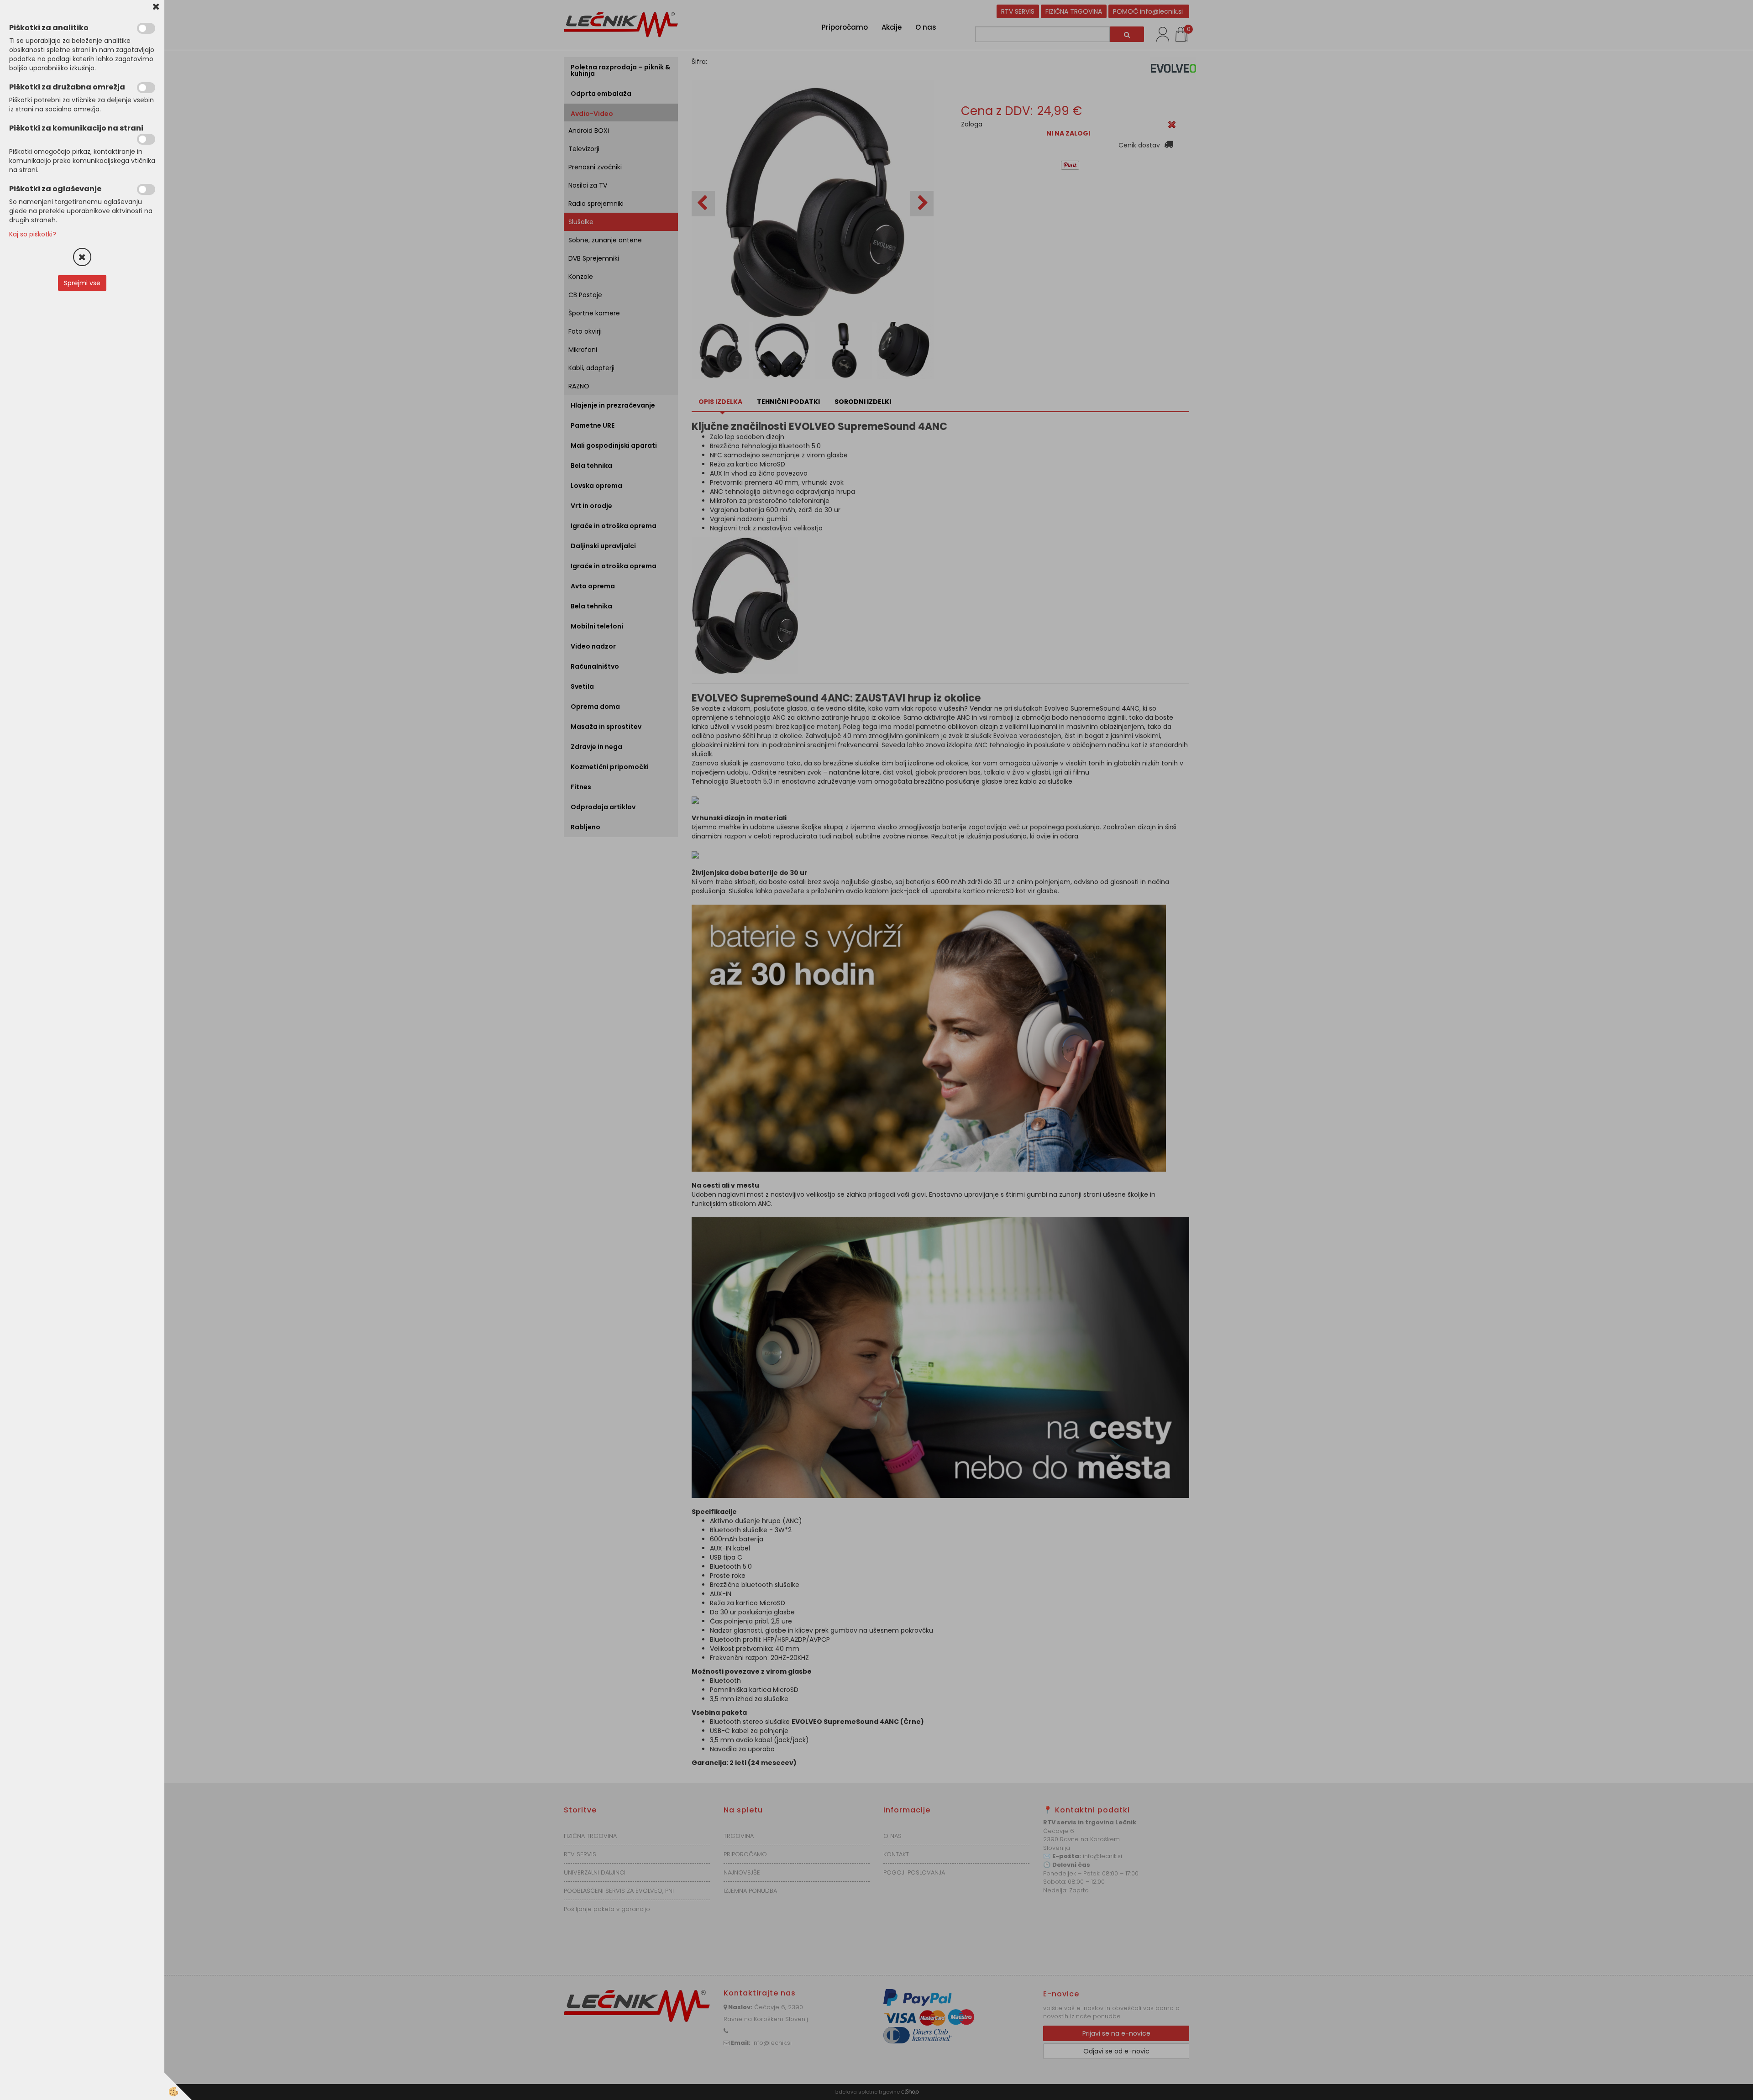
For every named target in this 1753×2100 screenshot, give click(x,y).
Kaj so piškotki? (33, 234)
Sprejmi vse (82, 283)
